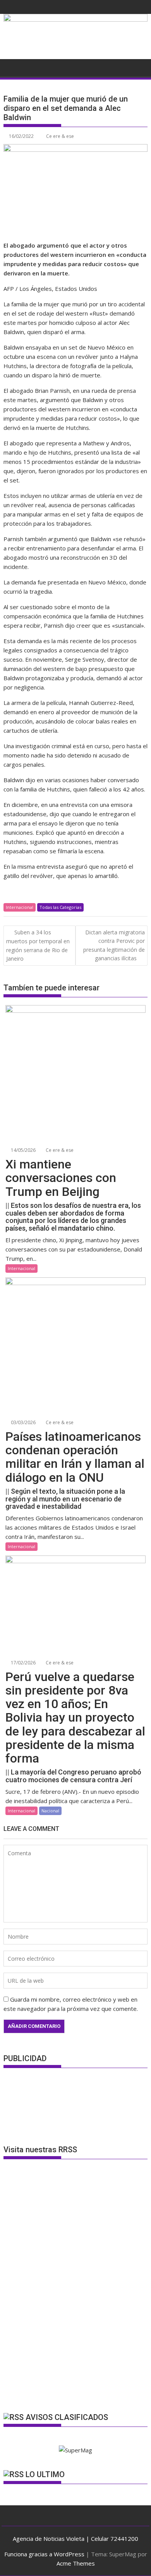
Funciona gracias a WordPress (44, 2554)
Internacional (20, 907)
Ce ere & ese (60, 136)
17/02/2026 (23, 1663)
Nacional (50, 1811)
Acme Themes (76, 2563)
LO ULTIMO (45, 2474)
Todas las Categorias (60, 907)
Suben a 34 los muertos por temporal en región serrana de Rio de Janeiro (38, 945)
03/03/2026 (23, 1422)
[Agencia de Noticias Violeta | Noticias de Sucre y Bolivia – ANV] (75, 19)
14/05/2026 (23, 1150)
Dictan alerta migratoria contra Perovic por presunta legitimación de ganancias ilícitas (114, 945)
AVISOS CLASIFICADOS (67, 2417)
